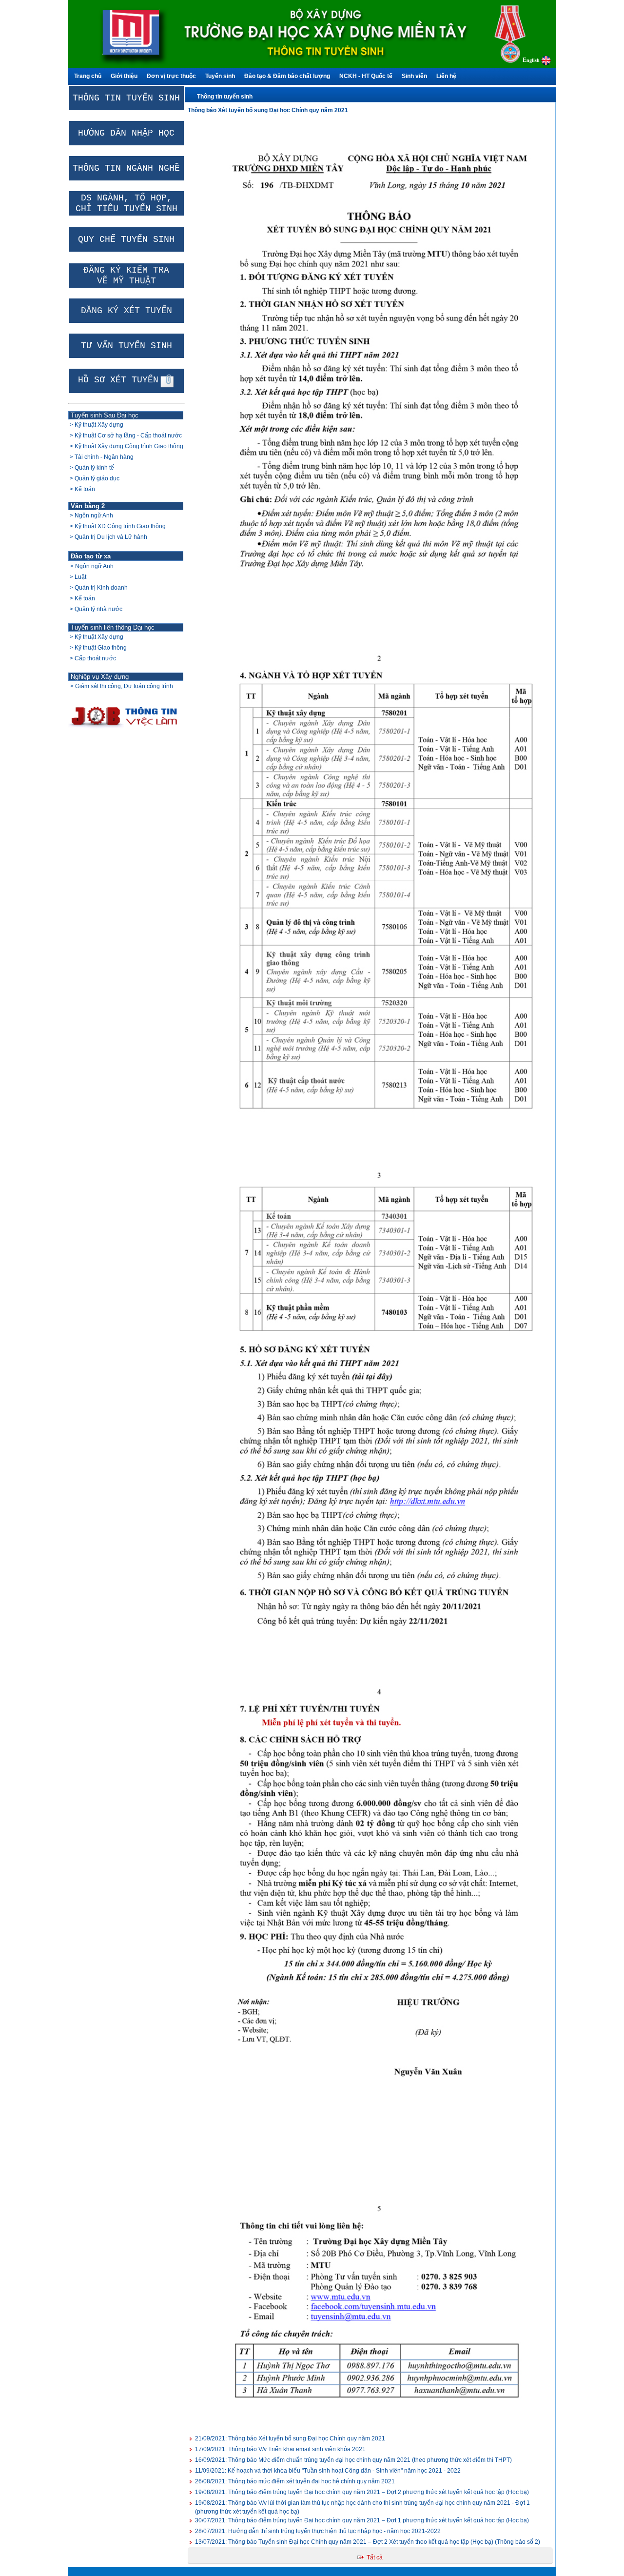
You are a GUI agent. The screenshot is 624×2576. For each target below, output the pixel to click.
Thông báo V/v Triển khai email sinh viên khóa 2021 (280, 2449)
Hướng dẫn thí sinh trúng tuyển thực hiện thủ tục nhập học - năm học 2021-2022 (318, 2531)
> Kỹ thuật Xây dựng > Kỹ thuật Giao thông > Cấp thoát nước (97, 648)
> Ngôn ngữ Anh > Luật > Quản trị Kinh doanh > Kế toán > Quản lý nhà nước (98, 588)
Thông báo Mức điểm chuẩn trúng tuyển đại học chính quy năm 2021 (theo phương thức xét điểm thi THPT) (353, 2460)
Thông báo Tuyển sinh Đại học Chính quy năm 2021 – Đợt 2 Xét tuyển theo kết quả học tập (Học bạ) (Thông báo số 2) (368, 2542)
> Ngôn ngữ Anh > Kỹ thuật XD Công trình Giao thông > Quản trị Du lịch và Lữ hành (117, 526)
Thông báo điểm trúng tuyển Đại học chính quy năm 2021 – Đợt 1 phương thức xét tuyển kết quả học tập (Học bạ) (362, 2520)
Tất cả (375, 2557)
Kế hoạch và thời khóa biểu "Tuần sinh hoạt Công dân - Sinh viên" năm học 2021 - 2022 (328, 2471)
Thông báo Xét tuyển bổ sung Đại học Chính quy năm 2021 (290, 2438)
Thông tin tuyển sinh (225, 97)
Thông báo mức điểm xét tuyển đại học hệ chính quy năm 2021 (295, 2481)
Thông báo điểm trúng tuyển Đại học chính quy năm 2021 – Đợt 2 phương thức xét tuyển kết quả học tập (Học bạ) (362, 2492)
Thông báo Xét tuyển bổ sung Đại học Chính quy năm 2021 (268, 110)
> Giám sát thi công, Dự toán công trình (122, 686)
